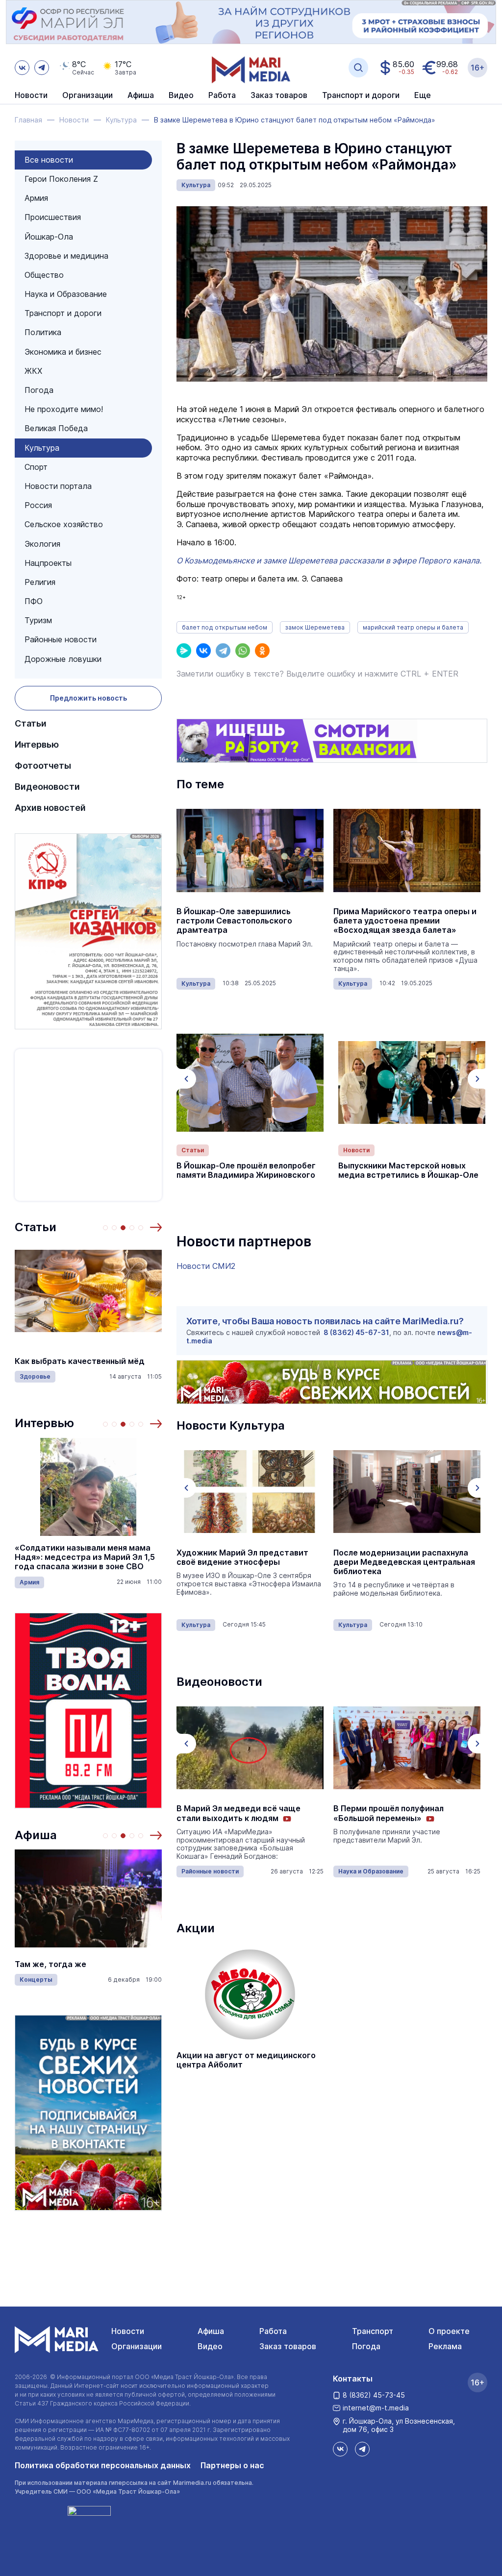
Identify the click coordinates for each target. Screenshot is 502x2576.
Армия (36, 198)
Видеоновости (47, 787)
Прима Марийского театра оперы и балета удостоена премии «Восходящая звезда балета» (405, 921)
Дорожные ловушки (63, 659)
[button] (156, 1227)
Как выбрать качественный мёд (80, 1361)
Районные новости (61, 639)
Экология (42, 544)
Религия (40, 582)
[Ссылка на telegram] (42, 68)
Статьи (31, 723)
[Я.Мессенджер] (184, 651)
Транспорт (373, 2331)
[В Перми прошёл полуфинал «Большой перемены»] (250, 1748)
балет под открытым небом (225, 627)
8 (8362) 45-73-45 (374, 2395)
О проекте (449, 2331)
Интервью (37, 744)
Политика (43, 332)
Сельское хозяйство (64, 524)
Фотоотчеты (43, 766)
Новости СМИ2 (206, 1266)
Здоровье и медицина (66, 256)
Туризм (38, 620)
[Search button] (358, 68)
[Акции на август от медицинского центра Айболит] (250, 1994)
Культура (42, 448)
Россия (38, 505)
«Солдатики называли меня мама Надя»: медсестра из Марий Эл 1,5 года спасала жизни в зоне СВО (85, 1557)
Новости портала (58, 486)
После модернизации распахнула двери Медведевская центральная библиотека (247, 1562)
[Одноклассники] (262, 651)
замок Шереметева (315, 627)
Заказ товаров (288, 2346)
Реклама (445, 2346)
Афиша (36, 1835)
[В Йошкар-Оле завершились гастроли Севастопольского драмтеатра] (250, 851)
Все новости (49, 160)
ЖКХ (33, 371)
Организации (137, 2346)
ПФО (34, 601)
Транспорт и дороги (63, 313)
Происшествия (53, 217)
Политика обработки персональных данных (103, 2465)
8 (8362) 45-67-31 (356, 1332)
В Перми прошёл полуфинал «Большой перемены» (232, 1813)
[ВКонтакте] (203, 651)
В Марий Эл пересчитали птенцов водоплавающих (401, 1813)
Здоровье (35, 1376)
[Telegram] (223, 651)
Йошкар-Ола (49, 237)
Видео (181, 96)
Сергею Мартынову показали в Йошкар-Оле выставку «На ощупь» (404, 1557)
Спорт (36, 467)
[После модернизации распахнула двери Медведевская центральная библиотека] (250, 1492)
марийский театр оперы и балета (413, 627)
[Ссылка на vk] (22, 68)
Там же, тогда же (50, 1964)
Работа (222, 96)
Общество (44, 275)
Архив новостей (50, 808)
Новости (31, 96)
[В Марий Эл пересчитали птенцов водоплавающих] (407, 1748)
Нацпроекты (48, 563)
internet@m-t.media (376, 2408)
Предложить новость (88, 698)
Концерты (36, 1980)
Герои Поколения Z (61, 179)
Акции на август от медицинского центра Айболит (246, 2060)
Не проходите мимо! (64, 409)
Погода (39, 390)
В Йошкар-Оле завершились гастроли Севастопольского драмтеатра (234, 921)
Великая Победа (56, 428)
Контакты (353, 2379)
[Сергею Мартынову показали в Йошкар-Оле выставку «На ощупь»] (407, 1492)
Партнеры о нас (232, 2465)
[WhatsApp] (243, 651)
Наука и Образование (66, 294)
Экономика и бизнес (63, 352)
